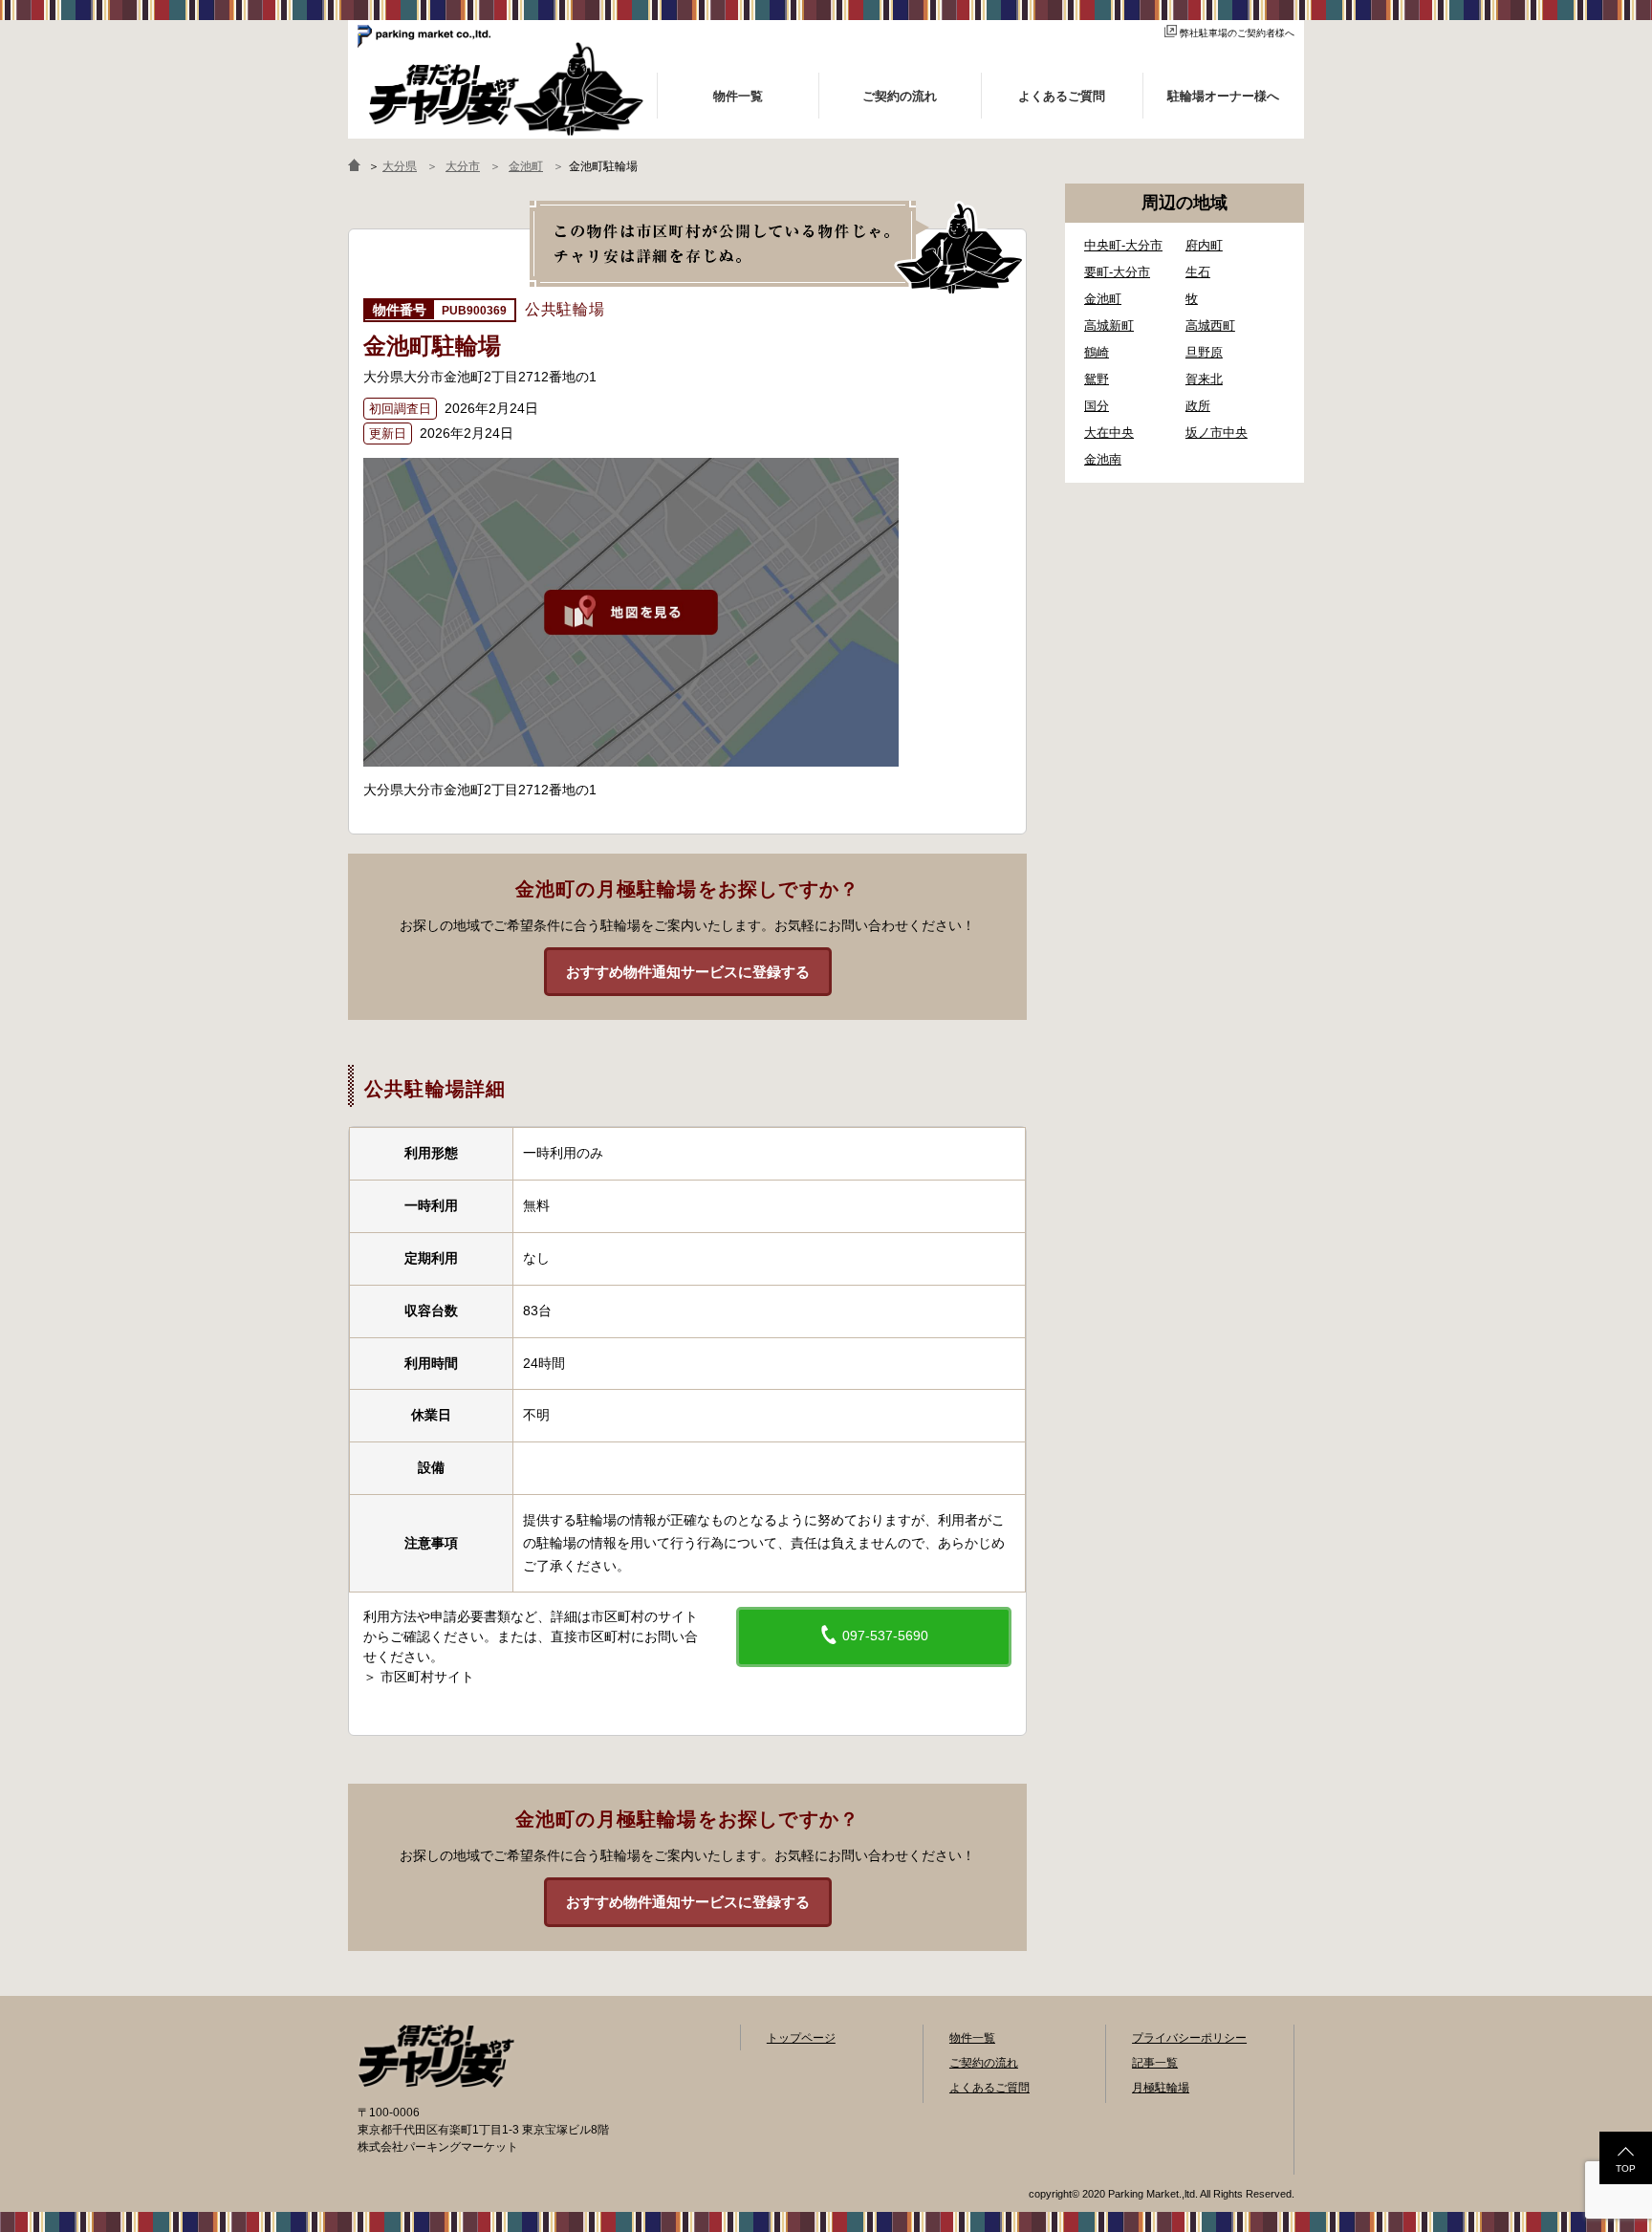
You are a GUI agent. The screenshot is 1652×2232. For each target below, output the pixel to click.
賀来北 (1204, 379)
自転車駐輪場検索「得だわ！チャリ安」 (436, 2056)
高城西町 (1210, 325)
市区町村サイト (427, 1677)
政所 (1198, 406)
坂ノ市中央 (1217, 433)
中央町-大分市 (1123, 245)
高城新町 (1109, 325)
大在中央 (1109, 433)
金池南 (1103, 459)
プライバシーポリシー (1189, 2038)
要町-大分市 (1117, 272)
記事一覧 (1155, 2063)
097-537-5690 (883, 1636)
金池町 (1103, 299)
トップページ (801, 2038)
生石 (1198, 272)
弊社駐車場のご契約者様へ (1237, 33)
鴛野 (1097, 379)
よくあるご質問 (989, 2088)
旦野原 (1204, 352)
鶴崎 (1097, 352)
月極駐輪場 (1161, 2088)
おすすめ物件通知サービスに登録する (688, 972)
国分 (1097, 406)
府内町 (1204, 245)
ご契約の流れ (984, 2063)
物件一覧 (972, 2038)
